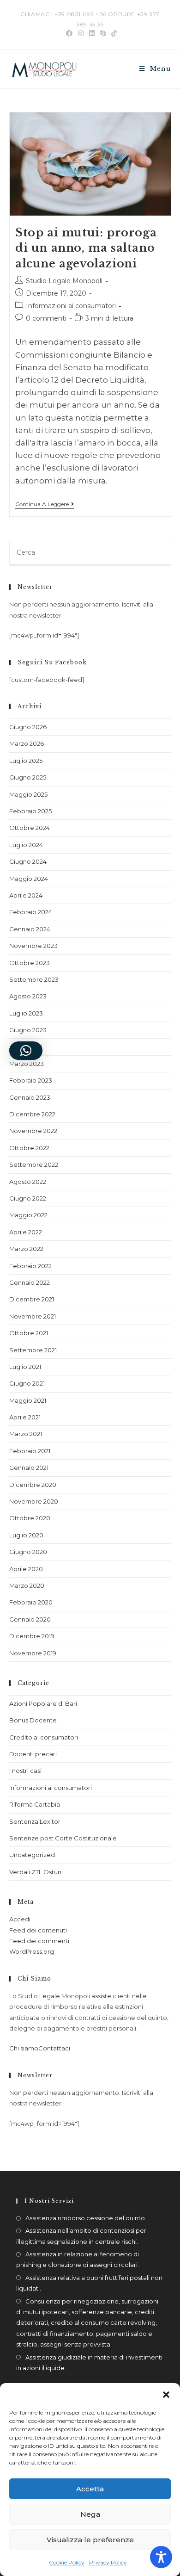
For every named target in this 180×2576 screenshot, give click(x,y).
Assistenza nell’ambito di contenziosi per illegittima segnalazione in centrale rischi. (81, 2236)
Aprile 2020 (26, 1569)
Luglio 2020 (26, 1535)
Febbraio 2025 (30, 811)
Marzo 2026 (27, 743)
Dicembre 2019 (32, 1636)
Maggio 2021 (28, 1400)
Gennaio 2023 (30, 1097)
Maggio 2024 (29, 879)
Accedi (20, 1919)
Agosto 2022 (28, 1182)
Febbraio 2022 (30, 1266)
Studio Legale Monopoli (64, 281)
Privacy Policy (108, 2562)
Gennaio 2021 (29, 1468)
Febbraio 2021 (30, 1451)
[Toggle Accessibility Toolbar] (161, 2557)
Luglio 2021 (25, 1367)
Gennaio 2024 (30, 929)
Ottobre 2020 (30, 1518)
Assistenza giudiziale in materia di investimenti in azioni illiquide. (89, 2362)
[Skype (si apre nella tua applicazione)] (103, 33)
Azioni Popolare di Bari (43, 1703)
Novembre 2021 (33, 1316)
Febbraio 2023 (31, 1080)
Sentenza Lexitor (35, 1821)
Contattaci (54, 2048)
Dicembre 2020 (33, 1485)
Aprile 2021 (25, 1417)
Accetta (90, 2489)
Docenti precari (33, 1754)
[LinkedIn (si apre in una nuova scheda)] (92, 33)
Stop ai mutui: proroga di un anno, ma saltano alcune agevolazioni (86, 248)
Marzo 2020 (27, 1585)
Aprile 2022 (26, 1232)
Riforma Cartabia (35, 1804)
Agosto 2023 (28, 996)
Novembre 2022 (33, 1131)
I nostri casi (25, 1771)
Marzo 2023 (27, 1064)
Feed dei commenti (39, 1941)
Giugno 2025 (28, 777)
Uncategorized (32, 1855)
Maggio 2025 (28, 794)
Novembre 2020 (34, 1501)
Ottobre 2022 (29, 1148)
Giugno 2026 (28, 727)
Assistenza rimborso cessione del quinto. (86, 2218)
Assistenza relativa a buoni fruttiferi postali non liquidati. (89, 2283)
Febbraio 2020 (31, 1602)
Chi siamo (24, 2048)
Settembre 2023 (34, 979)
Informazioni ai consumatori (71, 306)
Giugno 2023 (28, 1030)
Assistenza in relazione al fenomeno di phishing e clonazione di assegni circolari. (78, 2259)
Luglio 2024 (26, 845)
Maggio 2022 (28, 1215)
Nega (90, 2514)
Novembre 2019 (33, 1653)
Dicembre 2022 (32, 1114)
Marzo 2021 (26, 1434)
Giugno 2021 (27, 1383)
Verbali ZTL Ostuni (36, 1872)
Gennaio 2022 (30, 1282)
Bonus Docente (33, 1720)
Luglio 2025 (26, 761)
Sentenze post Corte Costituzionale (63, 1838)
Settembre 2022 (34, 1164)
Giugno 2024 (28, 861)
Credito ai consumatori (44, 1737)
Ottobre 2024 (30, 828)
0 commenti (46, 318)
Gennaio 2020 (30, 1619)
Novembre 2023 (33, 946)
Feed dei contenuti (38, 1930)
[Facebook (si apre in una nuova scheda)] (69, 33)
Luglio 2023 (26, 1013)
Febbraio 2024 (31, 912)
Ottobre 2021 (29, 1333)
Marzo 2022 (26, 1249)
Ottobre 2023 (30, 963)
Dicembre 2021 (32, 1299)
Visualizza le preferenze (90, 2540)
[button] (166, 2395)
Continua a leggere (45, 504)
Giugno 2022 (28, 1198)
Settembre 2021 (33, 1350)
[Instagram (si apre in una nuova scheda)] (81, 33)
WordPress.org (32, 1951)
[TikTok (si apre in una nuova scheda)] (113, 33)
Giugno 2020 (28, 1552)
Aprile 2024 (26, 895)
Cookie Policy (67, 2562)
